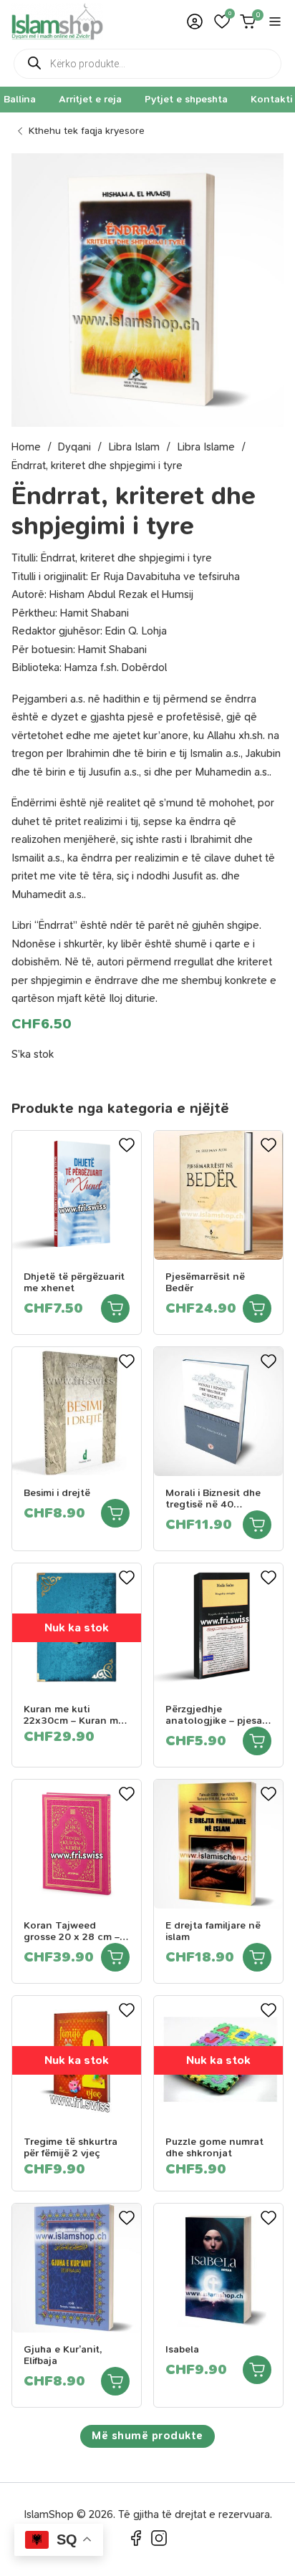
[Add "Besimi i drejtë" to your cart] (115, 1513)
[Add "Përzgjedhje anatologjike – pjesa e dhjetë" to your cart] (257, 1741)
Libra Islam (134, 447)
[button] (222, 21)
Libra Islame (206, 447)
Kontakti (271, 99)
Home (26, 447)
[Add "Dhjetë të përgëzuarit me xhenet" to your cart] (115, 1308)
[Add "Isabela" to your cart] (257, 2370)
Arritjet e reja (90, 99)
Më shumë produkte (147, 2436)
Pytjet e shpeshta (186, 99)
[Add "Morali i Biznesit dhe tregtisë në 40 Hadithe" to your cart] (257, 1525)
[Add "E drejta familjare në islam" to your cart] (257, 1957)
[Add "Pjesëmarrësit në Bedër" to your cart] (257, 1308)
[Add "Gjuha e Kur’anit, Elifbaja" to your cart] (115, 2381)
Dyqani (74, 447)
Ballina (20, 99)
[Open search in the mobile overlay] (147, 64)
